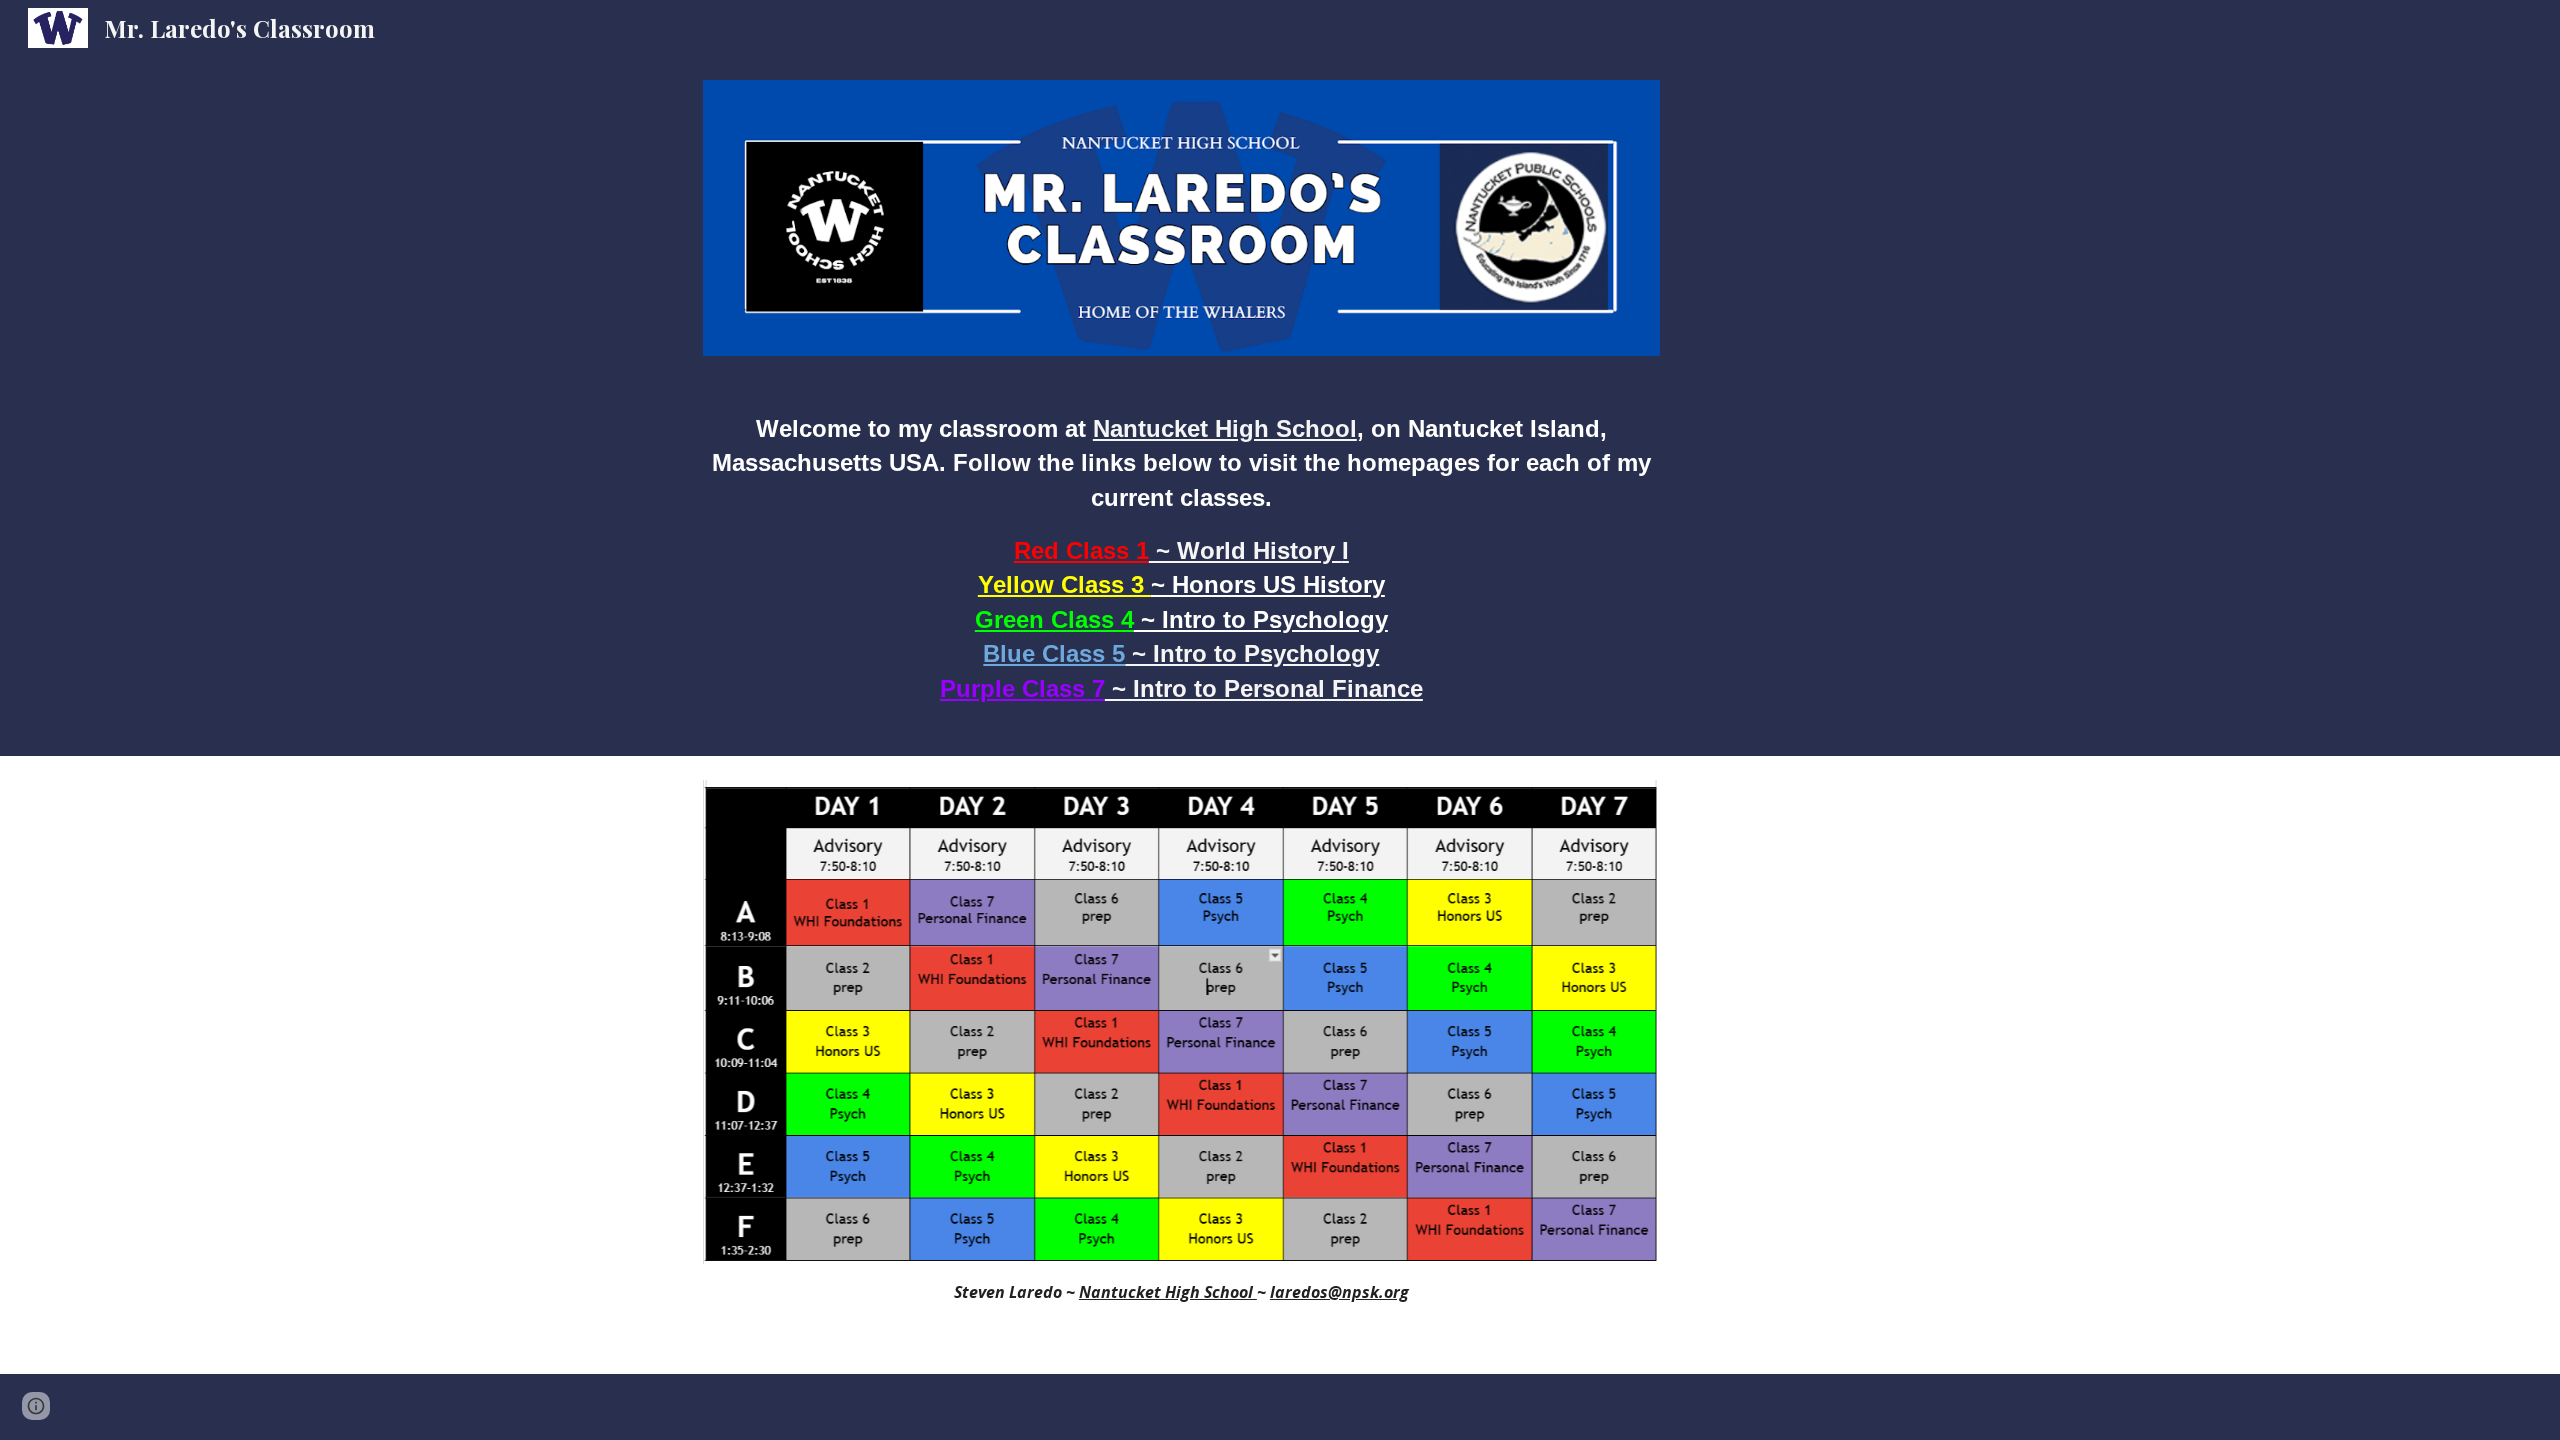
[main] (1181, 568)
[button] (36, 1406)
